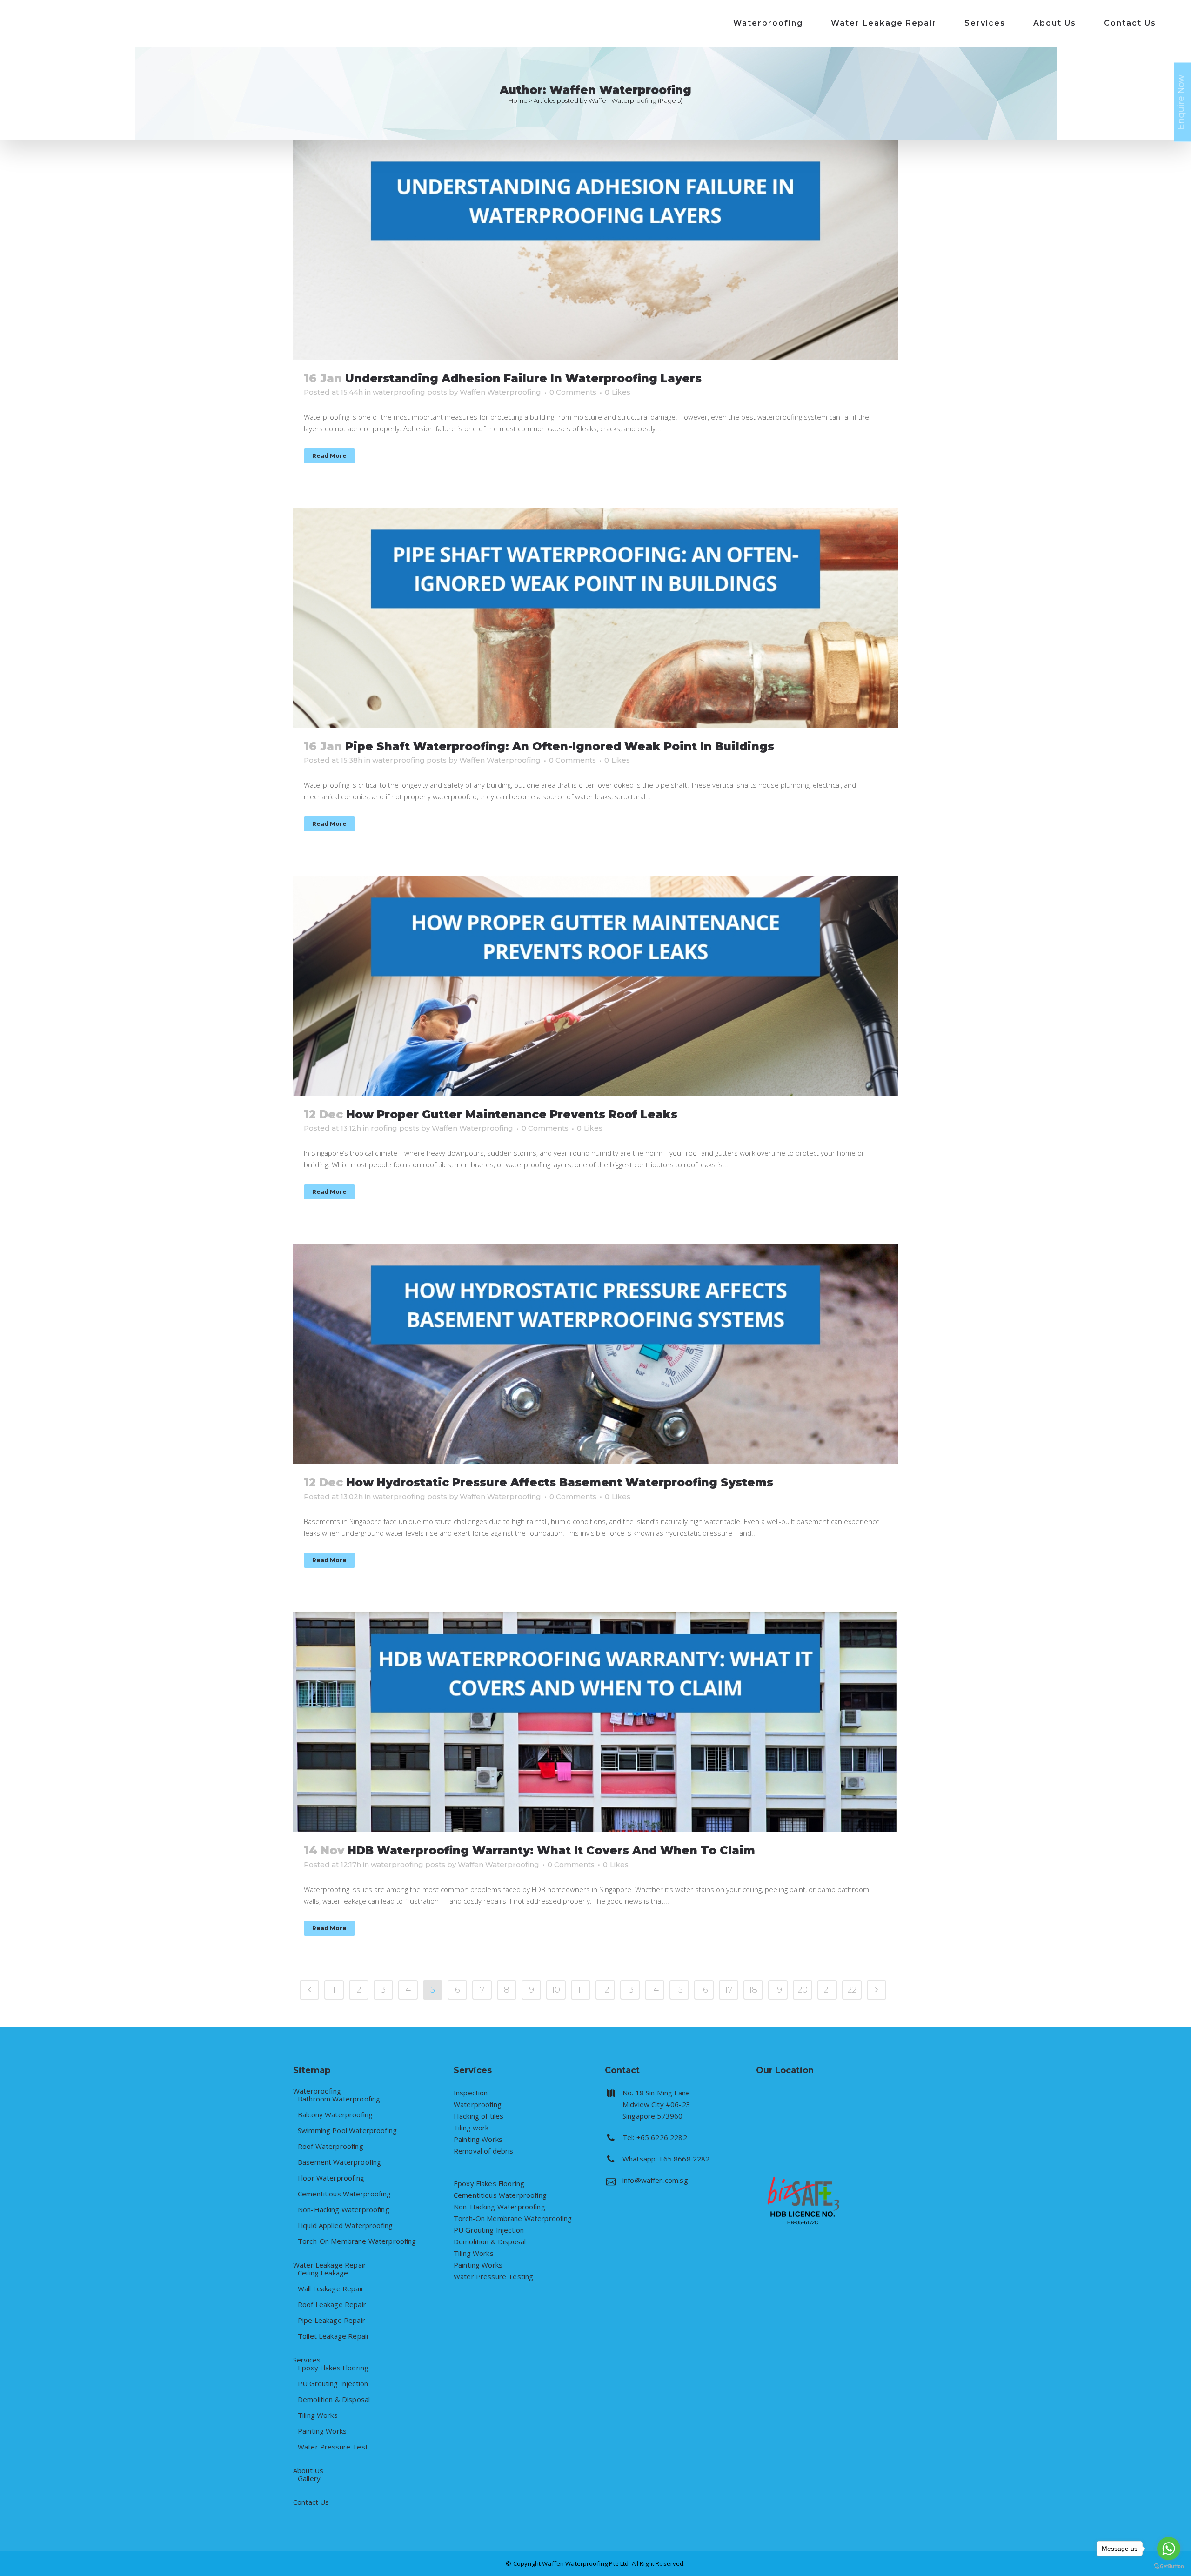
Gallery (309, 2479)
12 (605, 1990)
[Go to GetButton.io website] (1169, 2566)
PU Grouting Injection (333, 2384)
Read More (329, 456)
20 (803, 1990)
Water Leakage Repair (330, 2265)
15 (679, 1990)
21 (827, 1990)
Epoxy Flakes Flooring (333, 2368)
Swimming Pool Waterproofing (347, 2131)
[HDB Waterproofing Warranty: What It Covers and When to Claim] (595, 1722)
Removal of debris (484, 2151)
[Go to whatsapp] (1169, 2549)
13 (630, 1990)
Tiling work (471, 2128)
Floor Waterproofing (331, 2178)
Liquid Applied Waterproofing (345, 2225)
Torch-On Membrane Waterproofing (357, 2241)
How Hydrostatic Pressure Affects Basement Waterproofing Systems (560, 1482)
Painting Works (322, 2431)
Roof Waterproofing (331, 2146)
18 (753, 1990)
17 (729, 1990)
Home (518, 100)
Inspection (471, 2093)
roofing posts (395, 1128)
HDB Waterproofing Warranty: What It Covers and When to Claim (551, 1850)
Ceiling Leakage (323, 2273)
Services (307, 2360)
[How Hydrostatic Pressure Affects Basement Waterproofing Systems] (595, 1354)
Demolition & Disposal (334, 2399)
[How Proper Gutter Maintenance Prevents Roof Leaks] (595, 986)
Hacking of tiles (478, 2116)
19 (778, 1990)
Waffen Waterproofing (500, 392)
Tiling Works (318, 2415)
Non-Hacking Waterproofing (344, 2210)
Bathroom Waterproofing (339, 2099)
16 (704, 1990)
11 (581, 1990)
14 (655, 1990)
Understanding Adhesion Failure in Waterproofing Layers (523, 378)
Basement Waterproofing (339, 2162)
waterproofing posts (410, 392)
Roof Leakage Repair (332, 2305)
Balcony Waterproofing (335, 2115)
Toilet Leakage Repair (334, 2336)
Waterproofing (317, 2091)
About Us (308, 2471)
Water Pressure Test (333, 2447)
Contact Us (311, 2502)
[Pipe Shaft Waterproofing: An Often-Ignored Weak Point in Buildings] (595, 618)
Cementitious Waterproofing (344, 2194)
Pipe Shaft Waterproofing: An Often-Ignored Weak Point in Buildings (560, 746)
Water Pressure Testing (493, 2276)
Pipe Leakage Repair (331, 2320)
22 (852, 1990)
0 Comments (573, 392)
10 (556, 1990)
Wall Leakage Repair (331, 2289)
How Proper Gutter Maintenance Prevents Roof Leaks (512, 1114)
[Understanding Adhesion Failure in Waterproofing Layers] (595, 250)
